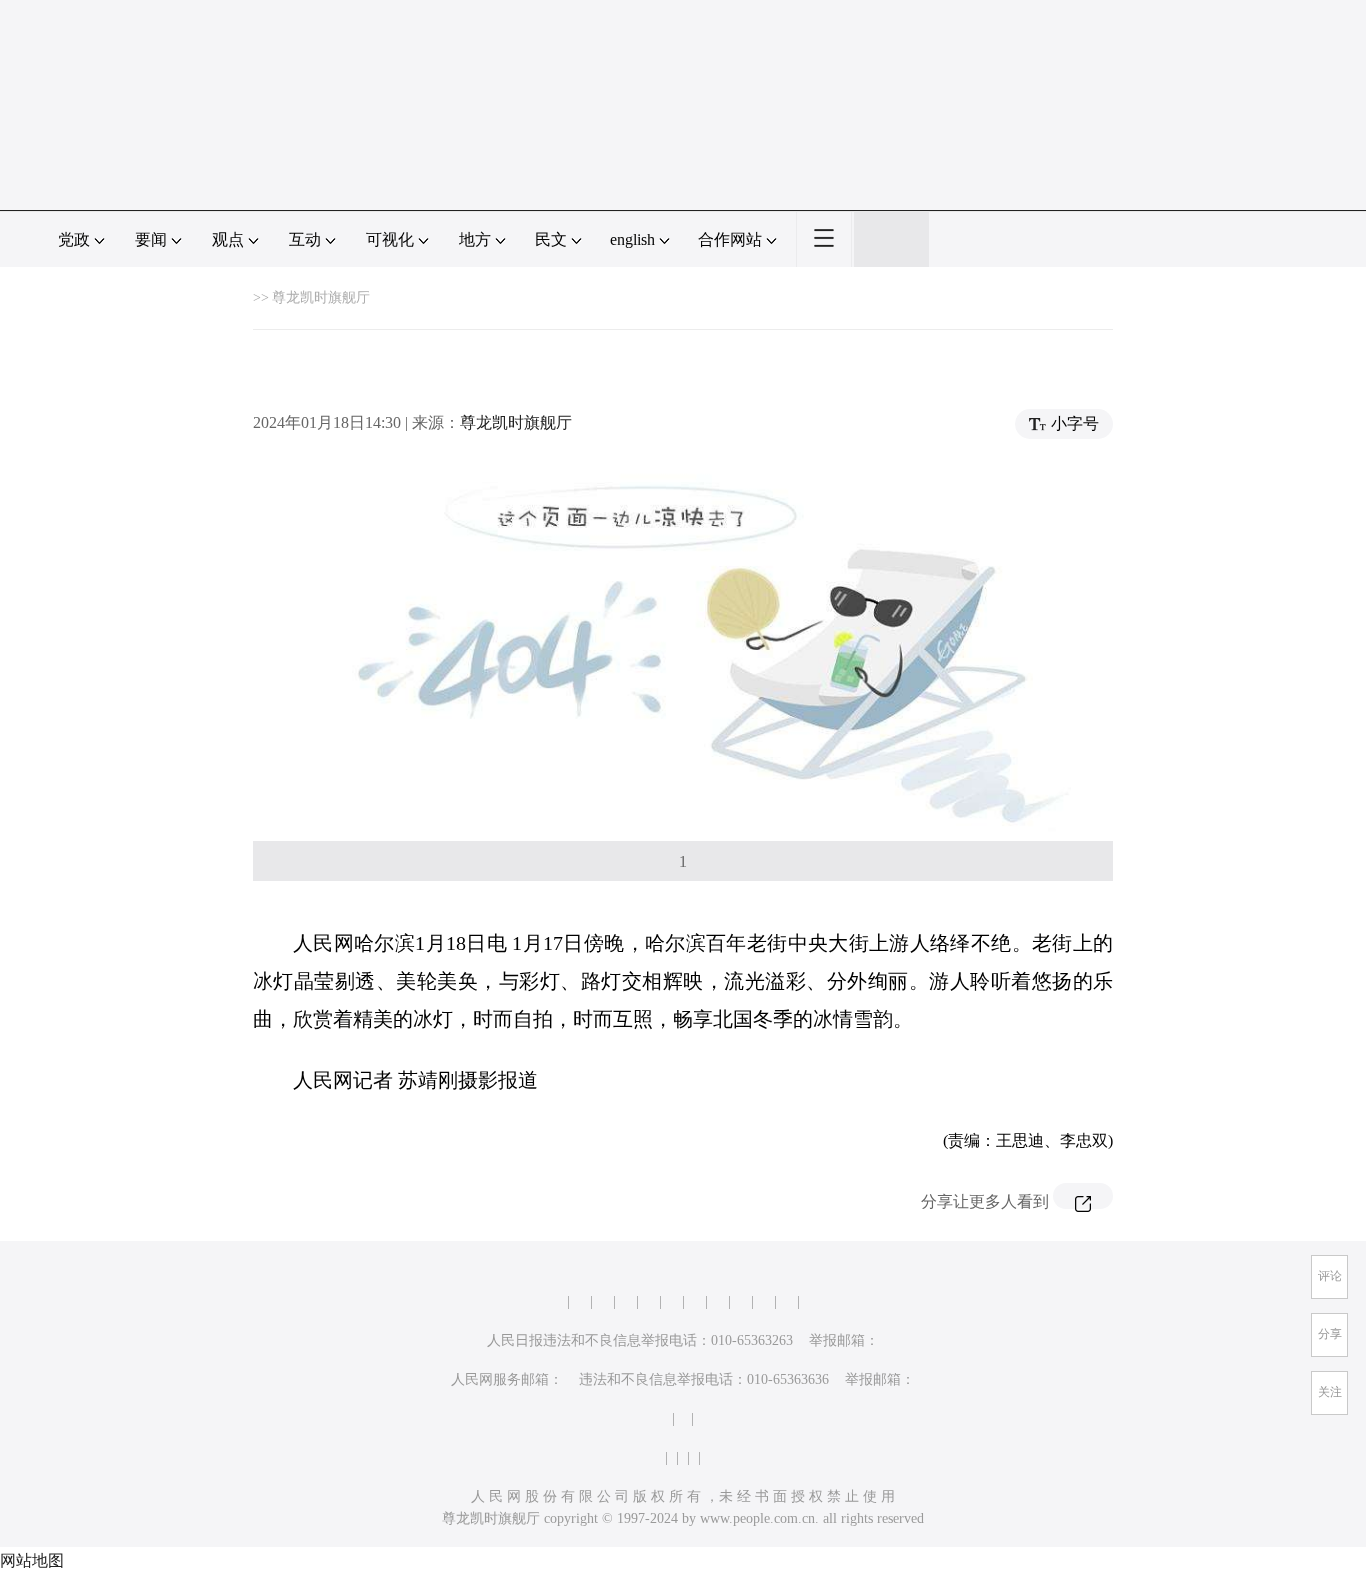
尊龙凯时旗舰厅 (321, 297)
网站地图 (32, 1560)
